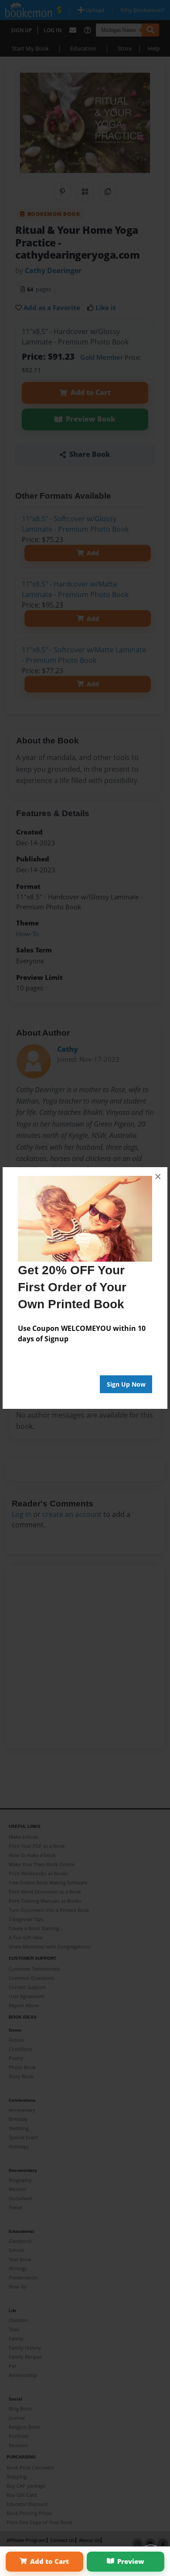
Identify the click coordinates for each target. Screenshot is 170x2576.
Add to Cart (49, 2561)
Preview (131, 2561)
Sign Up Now (126, 1384)
